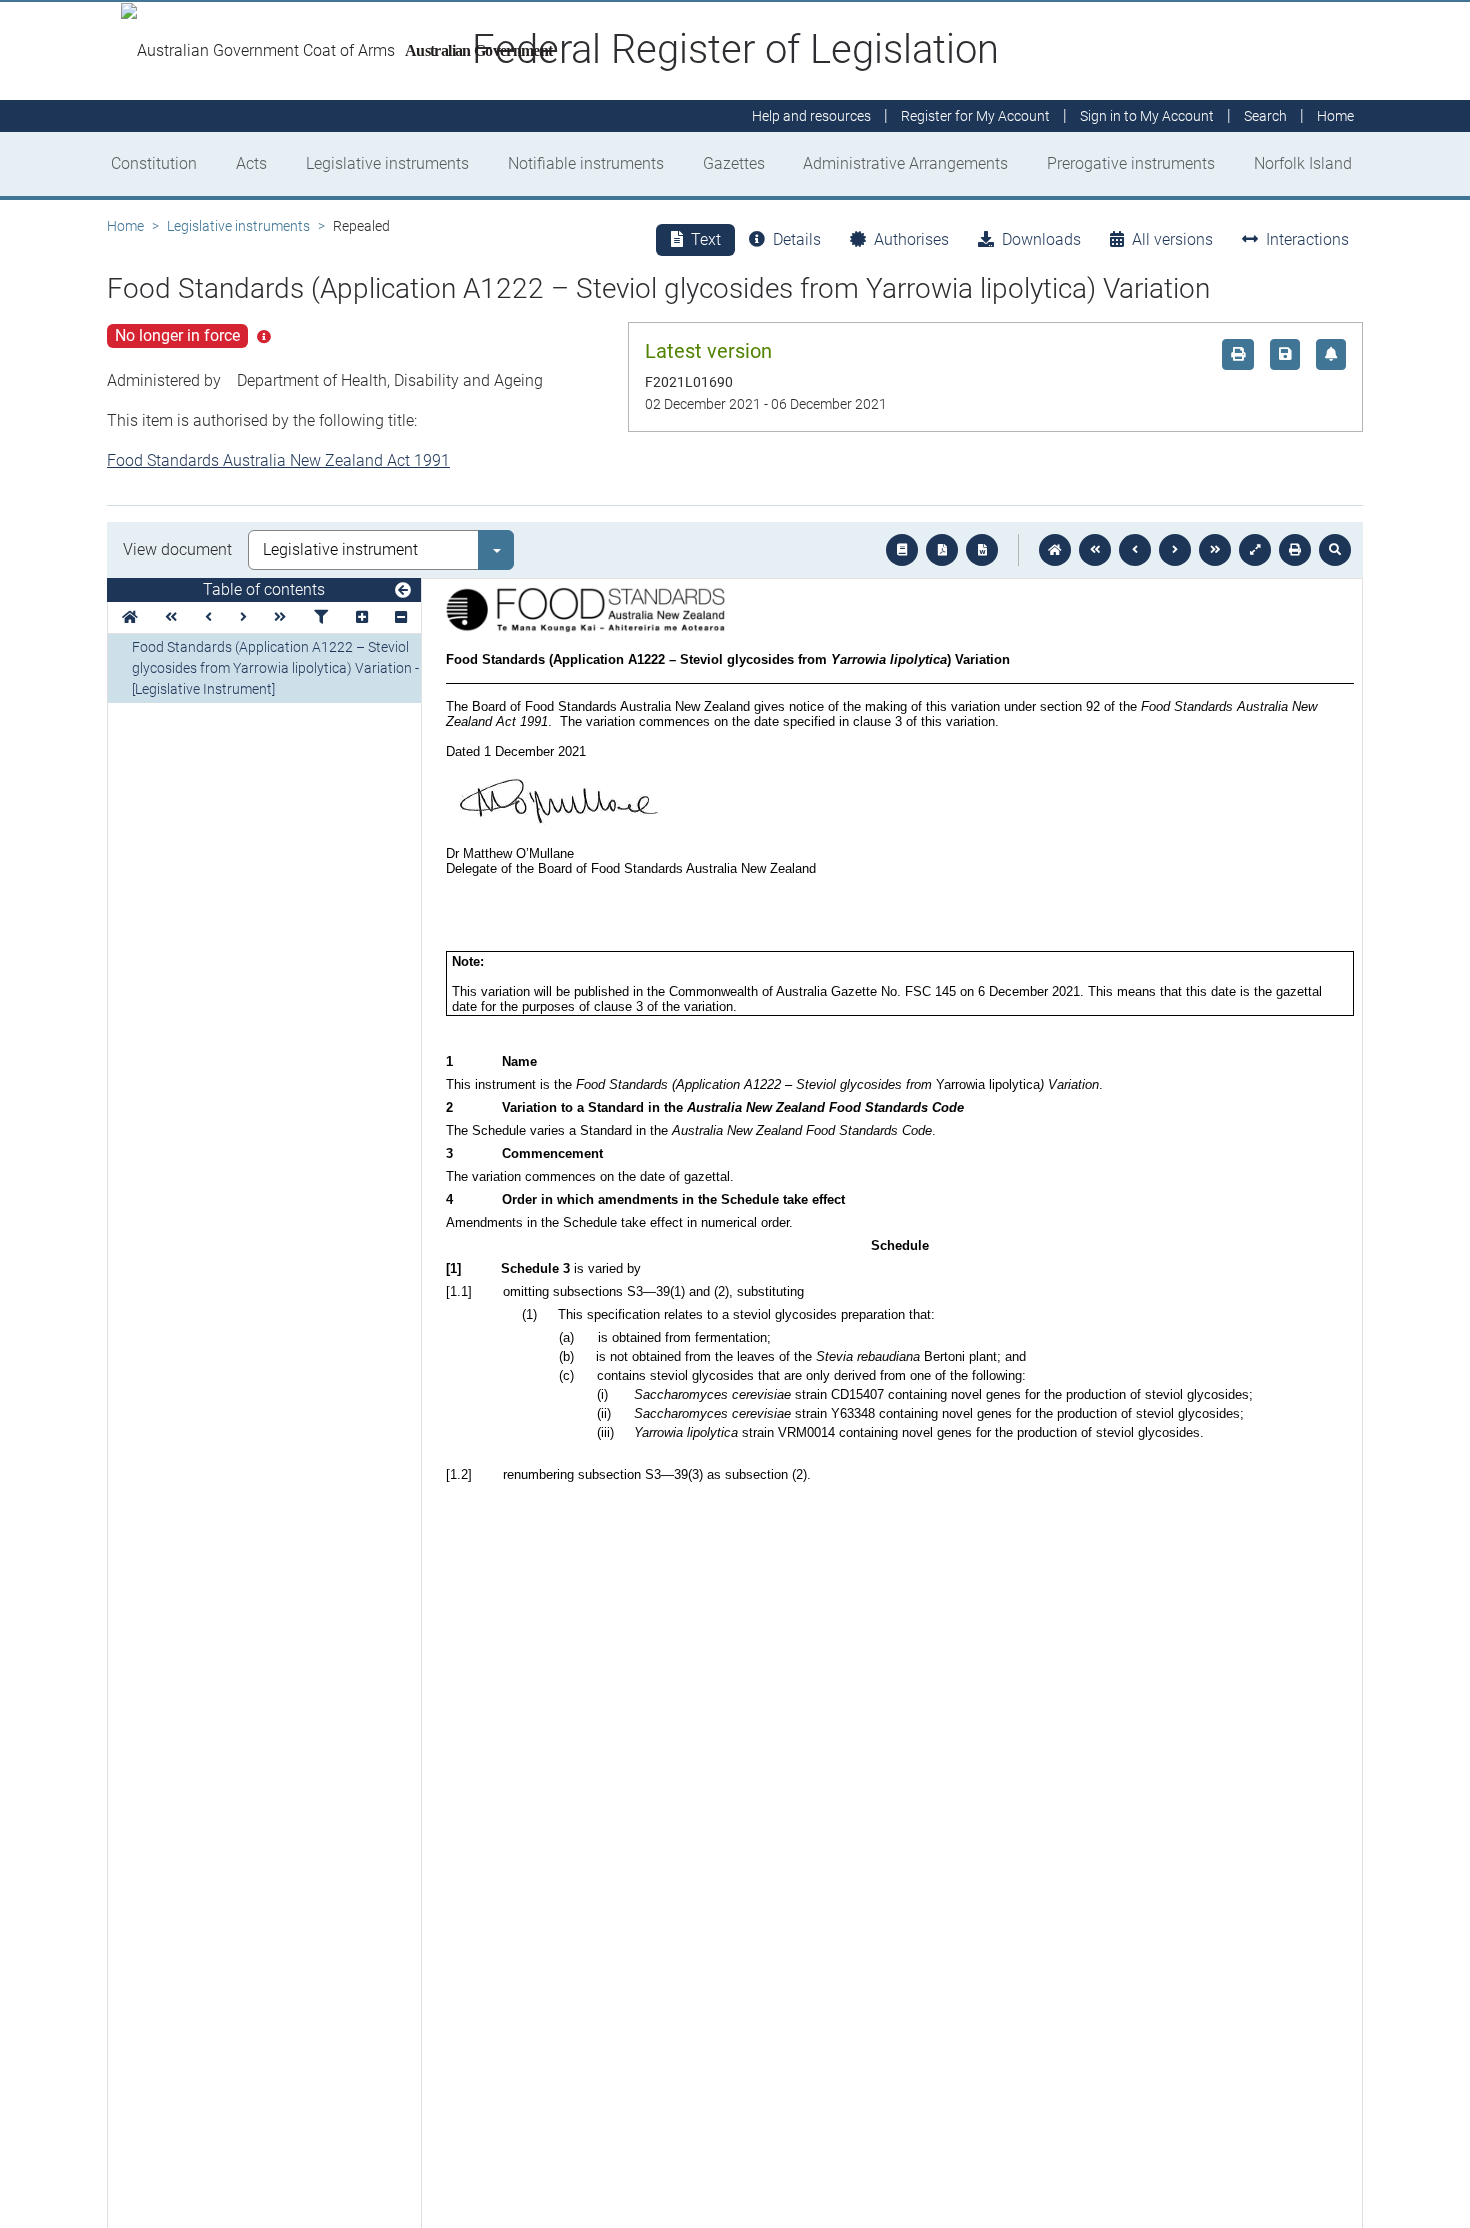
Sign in (1147, 116)
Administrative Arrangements (905, 163)
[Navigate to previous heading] (208, 617)
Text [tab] (706, 239)
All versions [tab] (1172, 239)
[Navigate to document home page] (130, 617)
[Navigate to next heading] (243, 617)
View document (177, 549)
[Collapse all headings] (401, 617)
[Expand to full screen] (1255, 550)
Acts (251, 163)
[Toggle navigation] (403, 591)
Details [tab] (797, 239)
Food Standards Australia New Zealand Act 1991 (278, 460)
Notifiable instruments (586, 163)
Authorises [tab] (911, 239)
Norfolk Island (1303, 163)
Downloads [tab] (1041, 239)
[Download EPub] (902, 550)
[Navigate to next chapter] (1215, 550)
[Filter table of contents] (321, 617)
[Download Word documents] (982, 550)
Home (125, 226)
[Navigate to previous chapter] (1095, 550)
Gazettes (734, 163)
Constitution (154, 163)
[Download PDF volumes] (942, 550)
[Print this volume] (1295, 550)
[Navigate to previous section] (1135, 550)
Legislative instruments (387, 163)
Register (975, 116)
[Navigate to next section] (1175, 550)
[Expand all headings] (362, 617)
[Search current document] (1335, 550)
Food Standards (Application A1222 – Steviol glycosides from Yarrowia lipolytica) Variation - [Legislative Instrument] (275, 668)
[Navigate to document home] (1055, 550)
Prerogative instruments (1131, 163)
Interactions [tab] (1307, 239)
